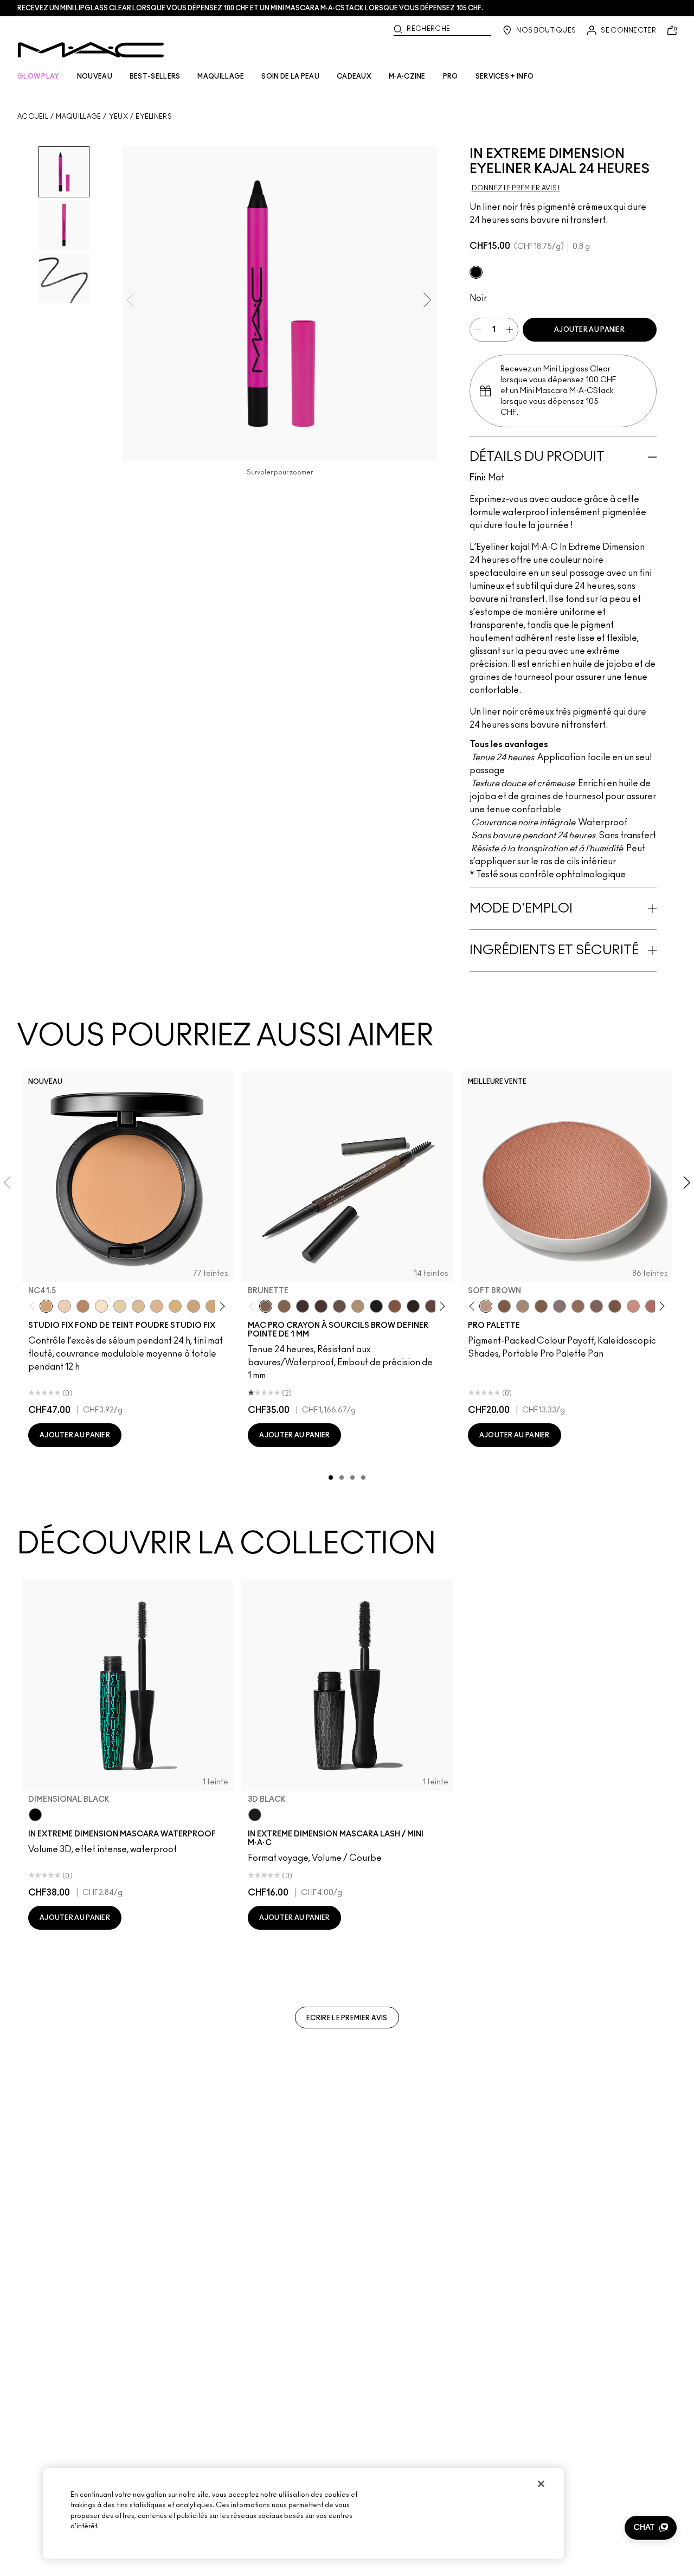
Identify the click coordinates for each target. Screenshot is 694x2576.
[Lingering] (339, 1306)
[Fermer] (541, 2484)
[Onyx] (376, 1306)
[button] (651, 2528)
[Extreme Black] (476, 272)
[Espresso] (578, 1306)
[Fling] (284, 1306)
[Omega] (358, 1306)
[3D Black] (255, 1815)
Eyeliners (154, 117)
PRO (451, 76)
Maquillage (78, 117)
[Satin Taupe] (560, 1306)
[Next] (220, 1306)
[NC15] (138, 1306)
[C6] (83, 1306)
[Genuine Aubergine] (303, 1306)
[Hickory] (321, 1306)
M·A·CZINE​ (407, 76)
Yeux (118, 117)
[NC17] (175, 1306)
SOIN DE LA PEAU (290, 76)
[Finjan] (652, 1306)
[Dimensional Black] (35, 1815)
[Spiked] (413, 1306)
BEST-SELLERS (155, 76)
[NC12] (120, 1306)
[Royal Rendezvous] (633, 1306)
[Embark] (541, 1306)
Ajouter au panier (589, 330)
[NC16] (157, 1306)
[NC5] (101, 1306)
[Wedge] (504, 1306)
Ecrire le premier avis (347, 2018)
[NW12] (65, 1306)
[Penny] (395, 1306)
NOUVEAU (95, 76)
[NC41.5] (46, 1306)
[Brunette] (266, 1306)
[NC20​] (212, 1306)
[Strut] (432, 1306)
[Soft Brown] (486, 1306)
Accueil (33, 117)
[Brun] (596, 1306)
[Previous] (34, 1306)
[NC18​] (194, 1306)
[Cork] (523, 1306)
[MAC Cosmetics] (91, 50)
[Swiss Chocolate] (615, 1306)
